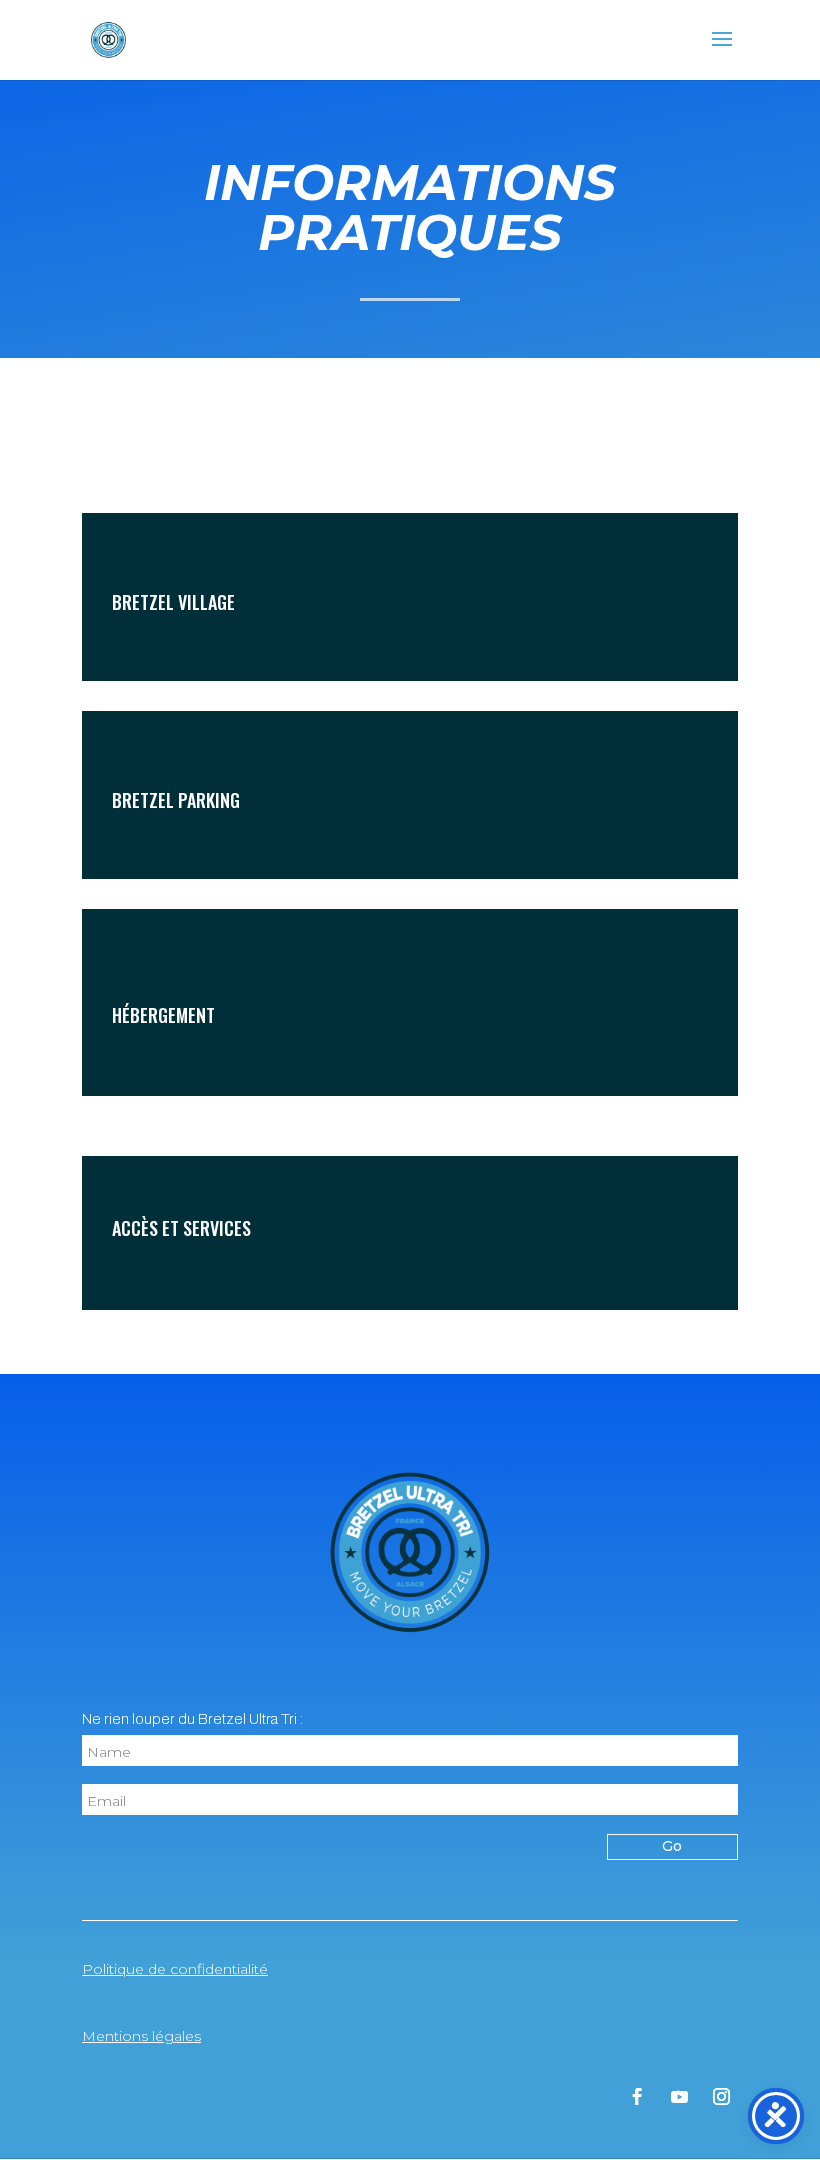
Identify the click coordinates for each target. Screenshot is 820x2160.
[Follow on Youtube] (679, 2097)
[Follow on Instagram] (721, 2097)
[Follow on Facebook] (637, 2097)
